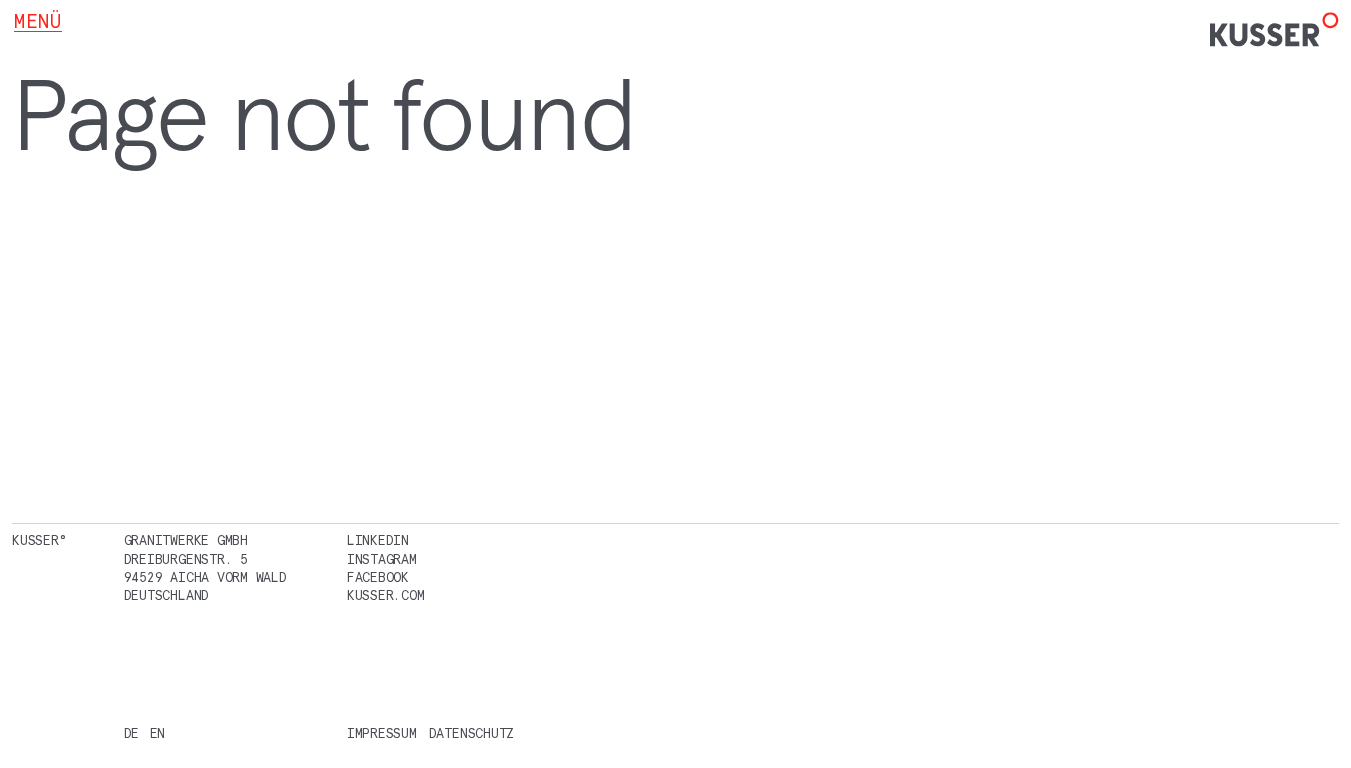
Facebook (378, 577)
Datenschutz (471, 733)
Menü (38, 21)
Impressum (382, 733)
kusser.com (386, 595)
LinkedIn (378, 540)
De (132, 733)
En (158, 733)
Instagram (382, 559)
